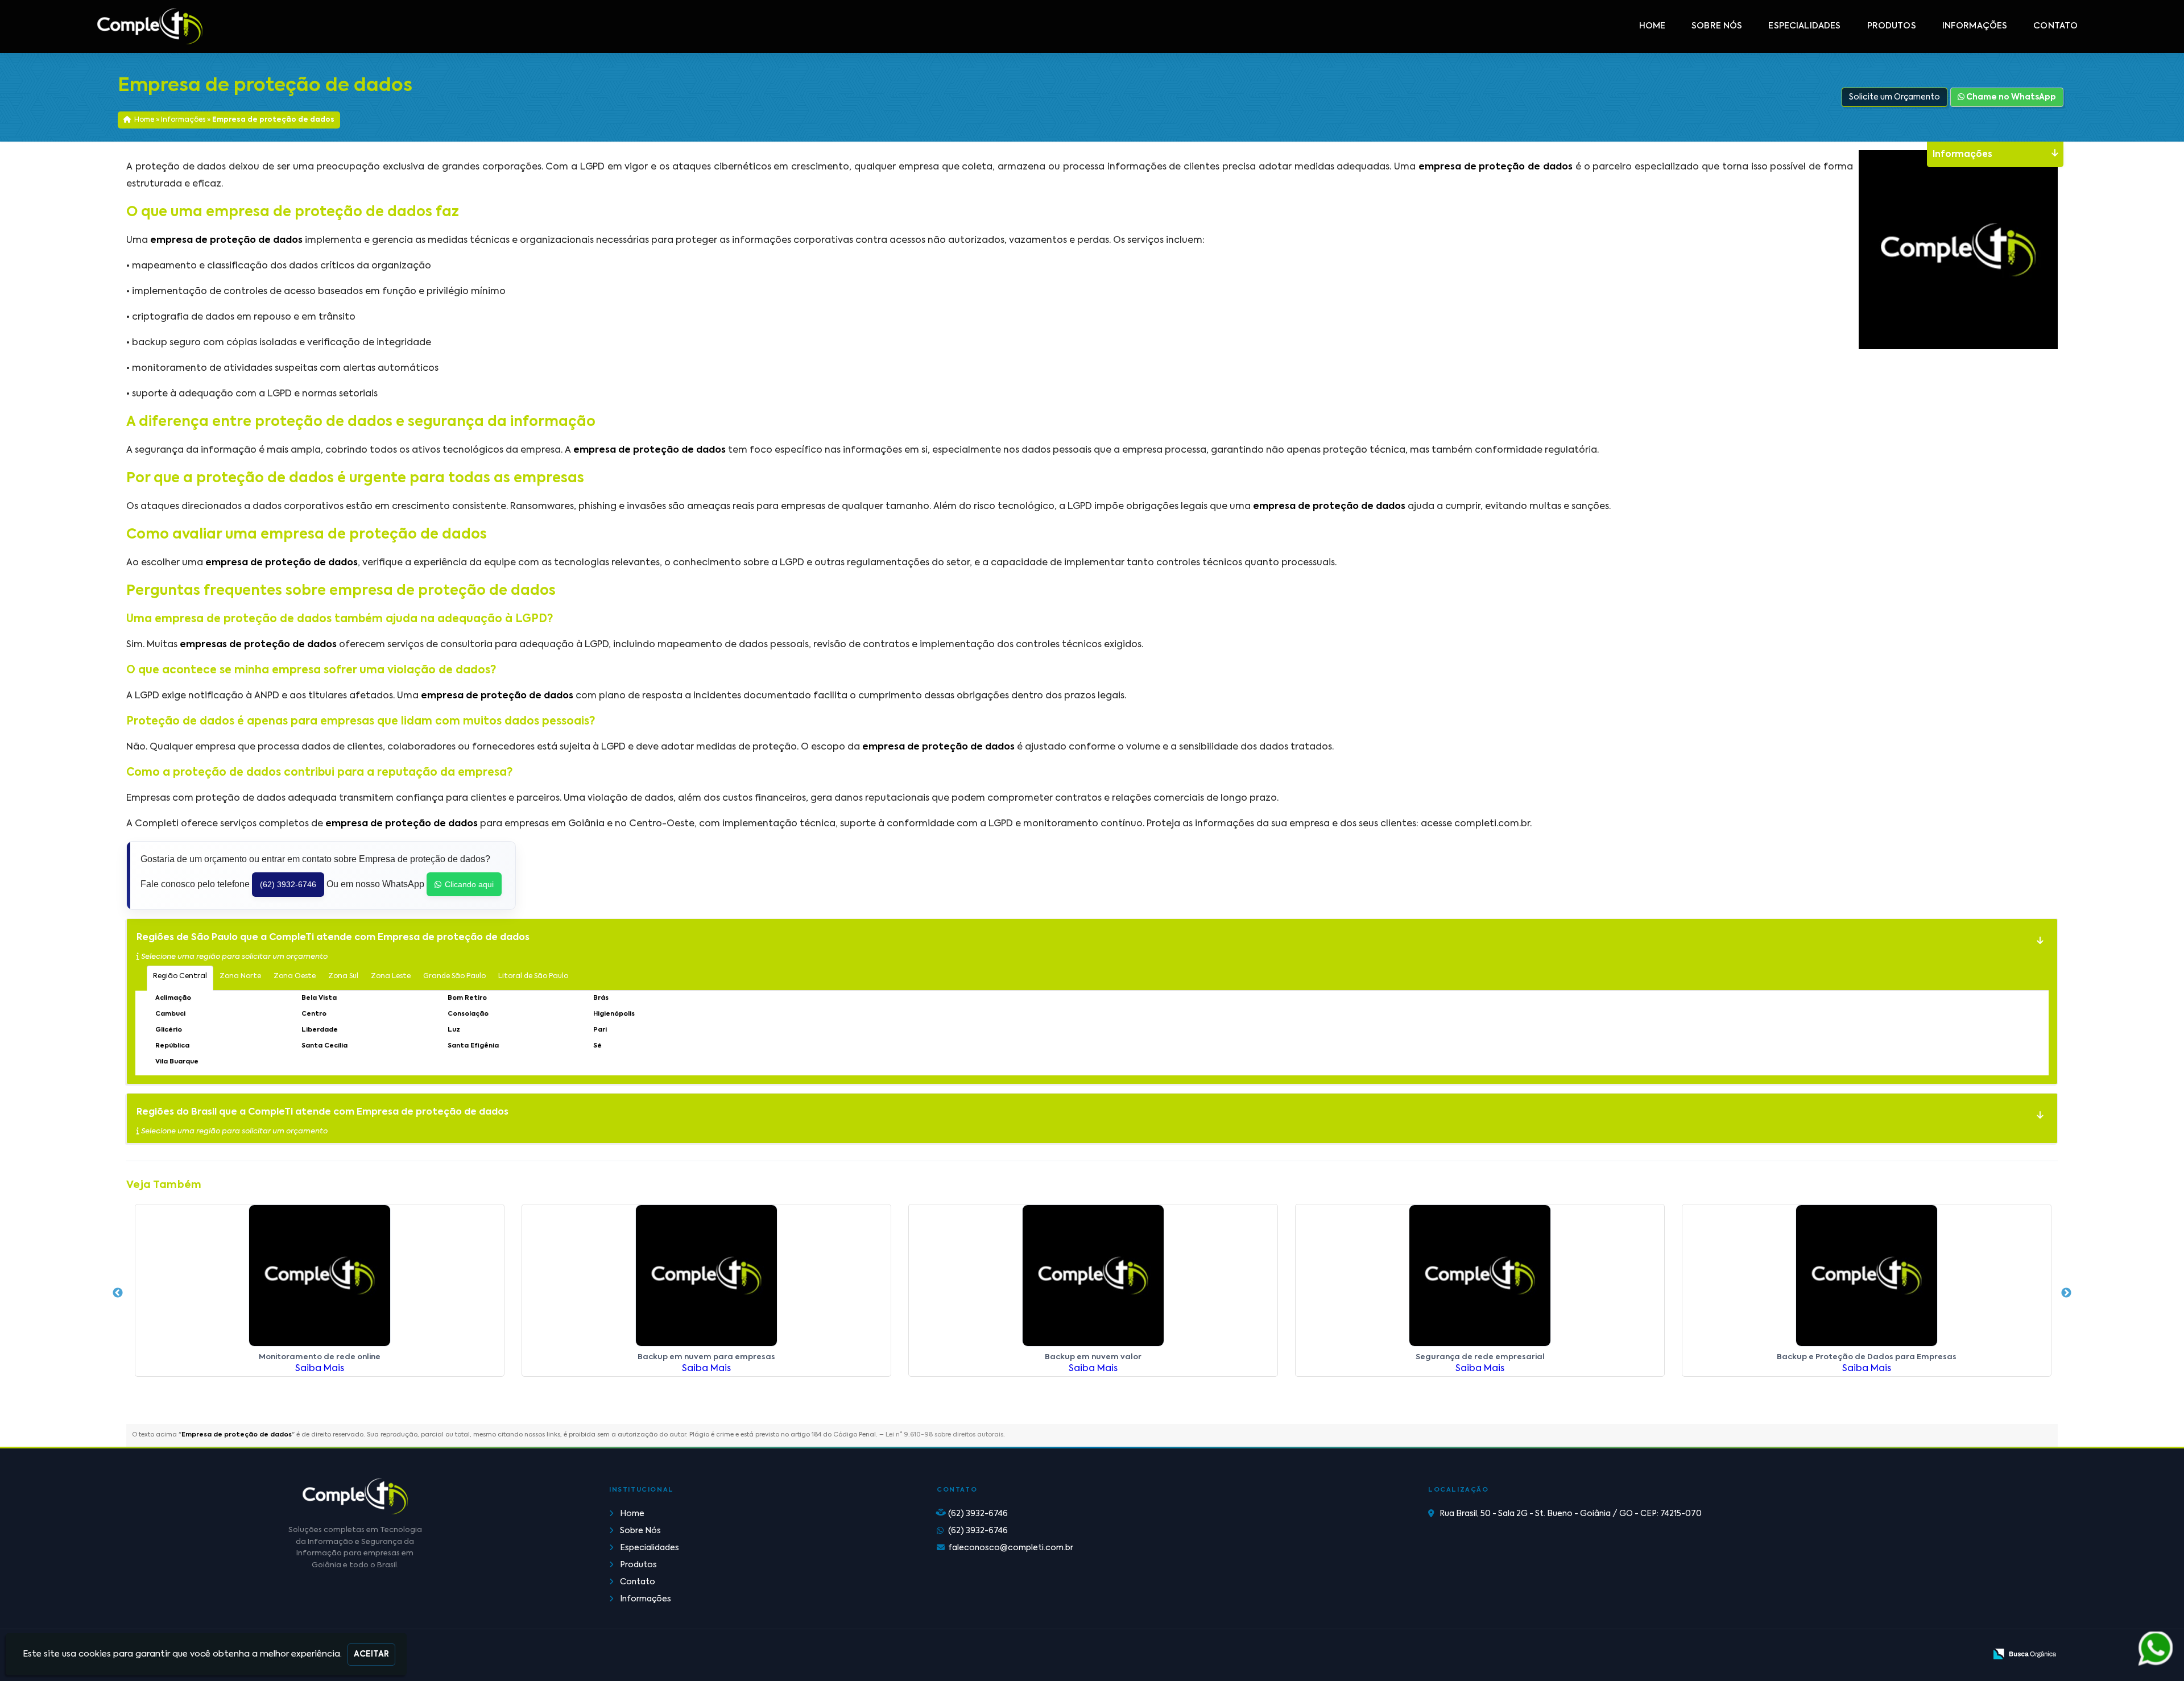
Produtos (1892, 26)
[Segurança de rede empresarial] (1480, 1276)
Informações (1975, 26)
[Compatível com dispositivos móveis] (1972, 1655)
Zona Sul (343, 976)
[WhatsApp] (2147, 1649)
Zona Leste (391, 976)
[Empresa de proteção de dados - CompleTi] (150, 26)
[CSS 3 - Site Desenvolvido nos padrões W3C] (1933, 1655)
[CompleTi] (355, 1496)
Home (1653, 26)
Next (2066, 1293)
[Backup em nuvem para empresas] (706, 1276)
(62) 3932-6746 (288, 884)
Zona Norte (240, 976)
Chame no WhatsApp (2010, 97)
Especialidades (1804, 26)
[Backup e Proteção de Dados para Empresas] (1867, 1276)
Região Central (180, 976)
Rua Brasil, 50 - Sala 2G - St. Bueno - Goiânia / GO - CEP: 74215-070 (1571, 1514)
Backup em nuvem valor (1093, 1357)
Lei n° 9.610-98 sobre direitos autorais (944, 1435)
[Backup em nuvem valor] (1093, 1276)
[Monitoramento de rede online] (320, 1276)
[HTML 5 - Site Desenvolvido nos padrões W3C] (1894, 1655)
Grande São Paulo (454, 976)
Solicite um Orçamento (1895, 97)
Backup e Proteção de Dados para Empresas (1867, 1357)
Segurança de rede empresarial (1480, 1357)
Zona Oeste (295, 976)
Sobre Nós (1717, 26)
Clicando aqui (469, 884)
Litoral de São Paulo (533, 976)
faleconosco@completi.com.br (1011, 1548)
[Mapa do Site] (1864, 1655)
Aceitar (371, 1654)
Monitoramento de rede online (320, 1357)
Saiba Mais (320, 1369)
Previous (118, 1293)
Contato (2055, 26)
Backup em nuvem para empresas (706, 1357)
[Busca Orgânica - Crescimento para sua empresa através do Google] (2024, 1654)
